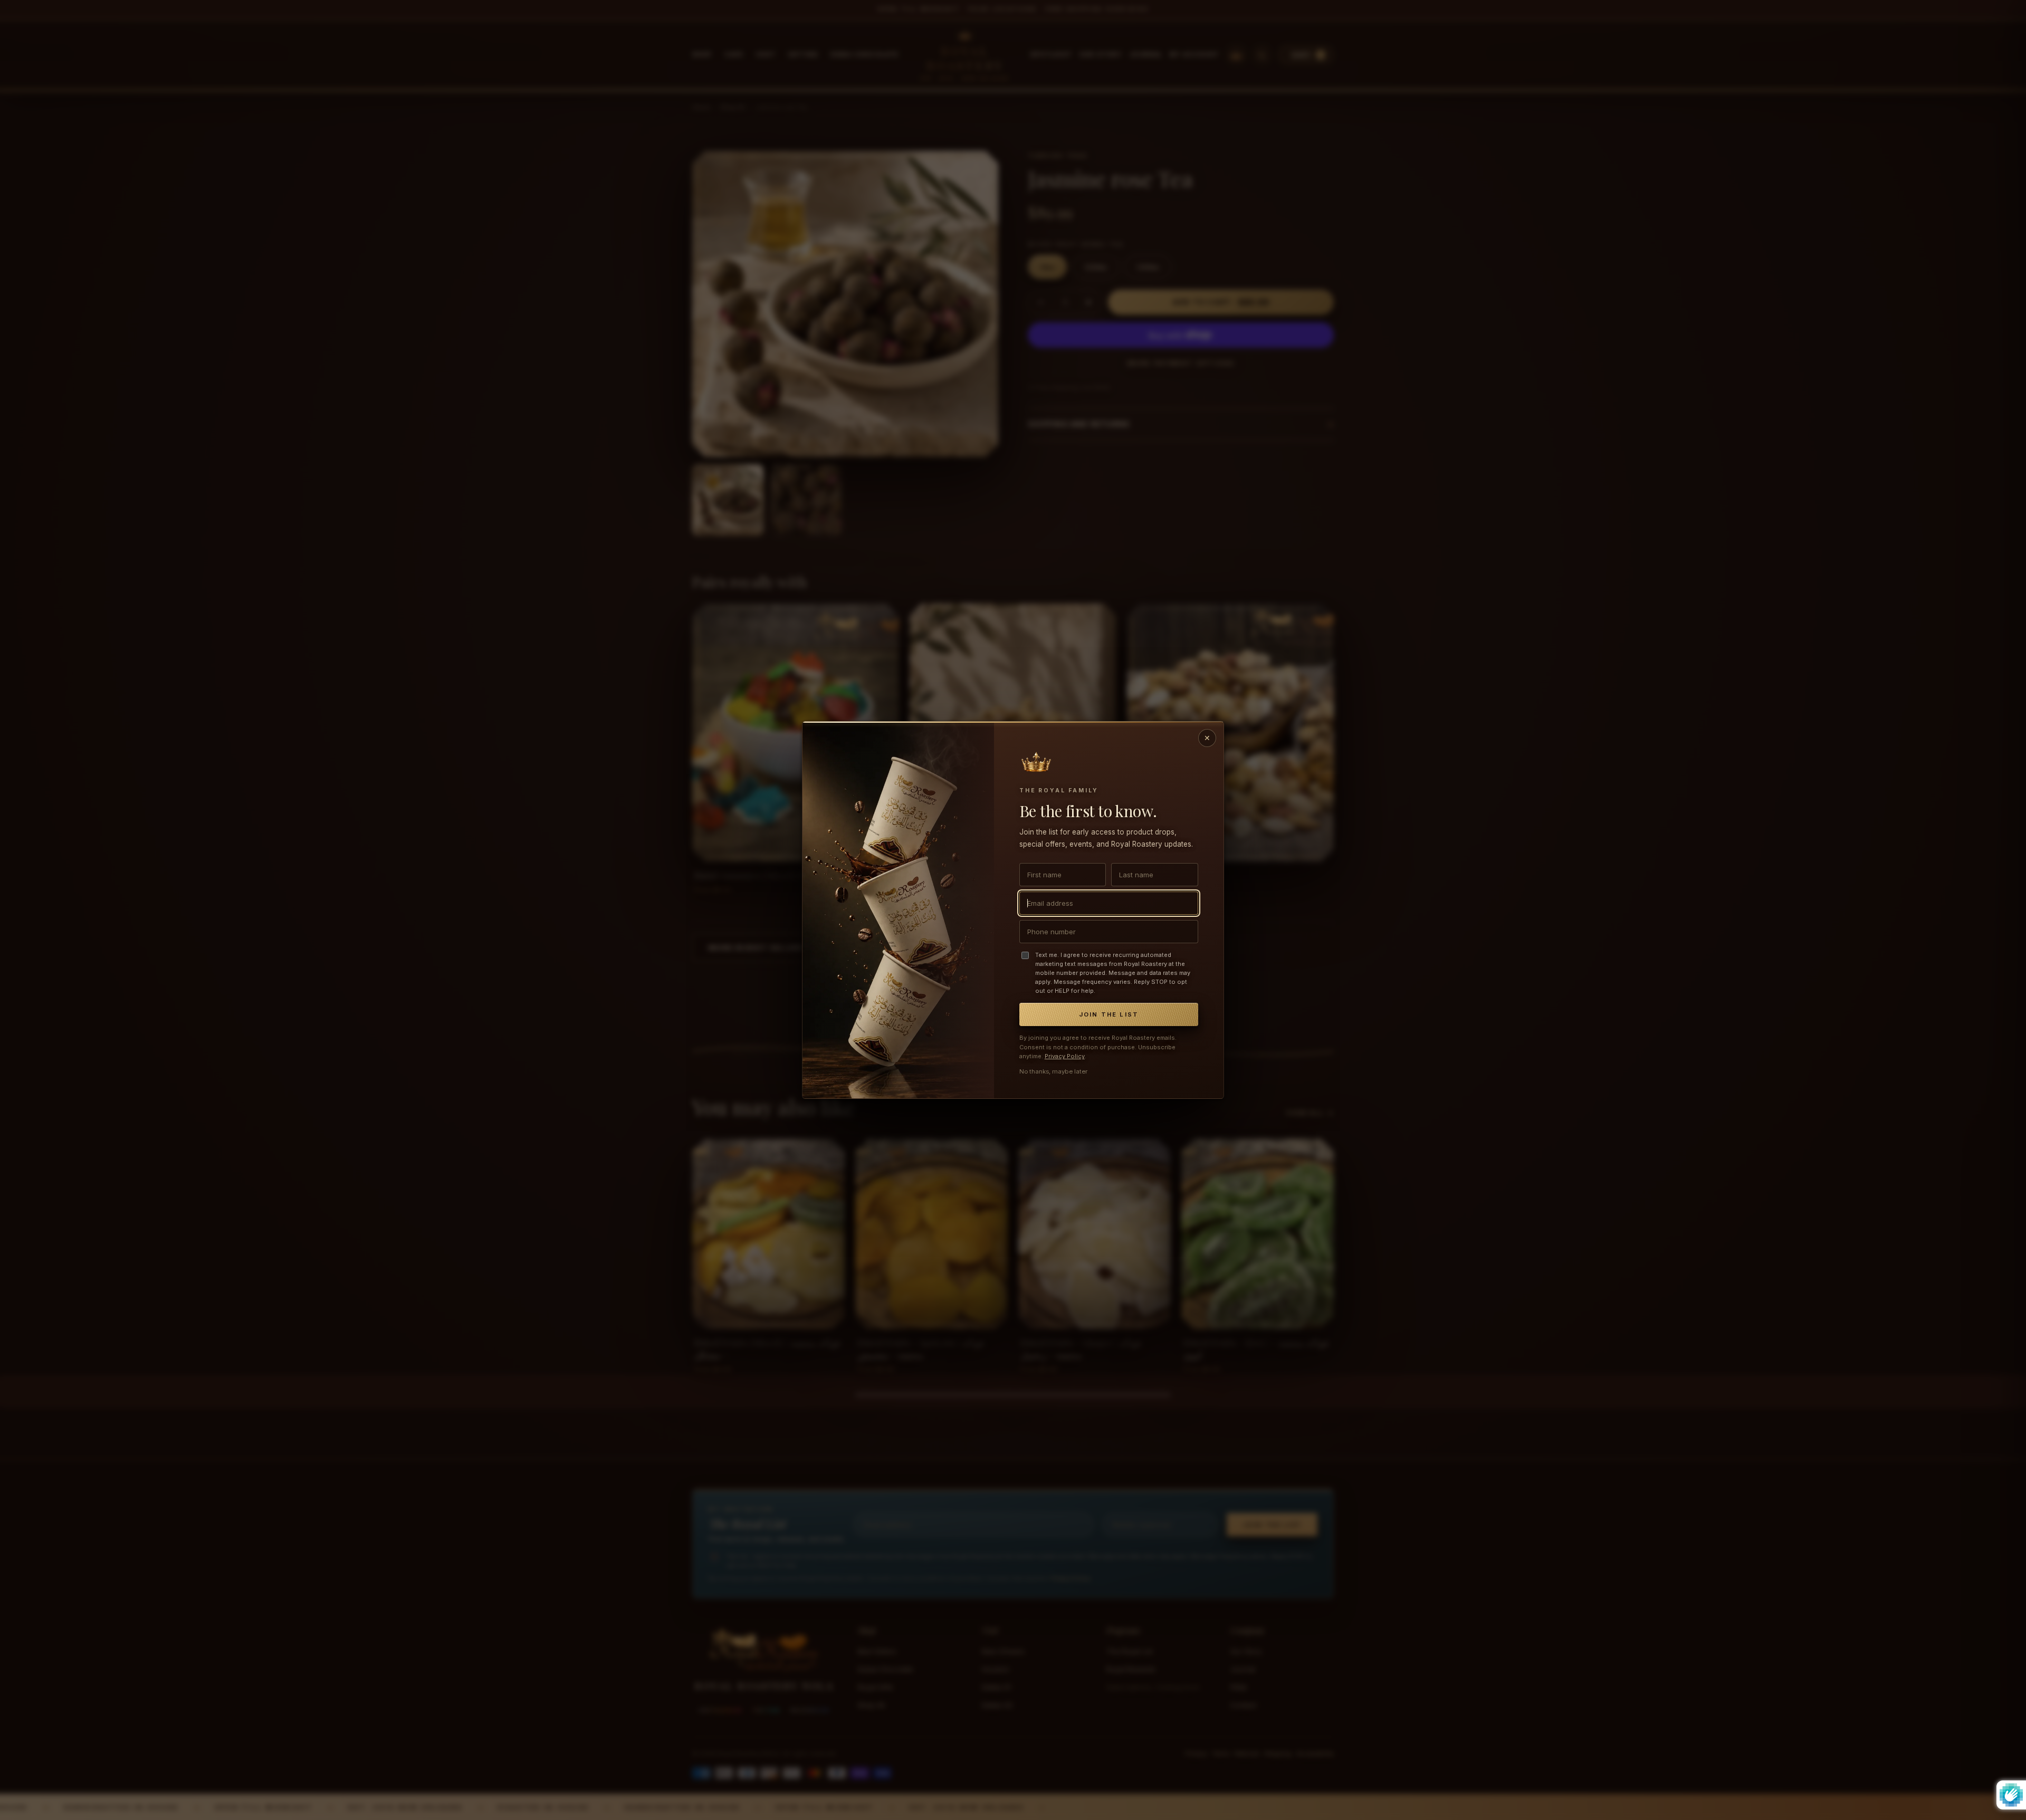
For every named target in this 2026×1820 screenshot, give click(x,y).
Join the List (1109, 1014)
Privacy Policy (1065, 1056)
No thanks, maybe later (1053, 1071)
